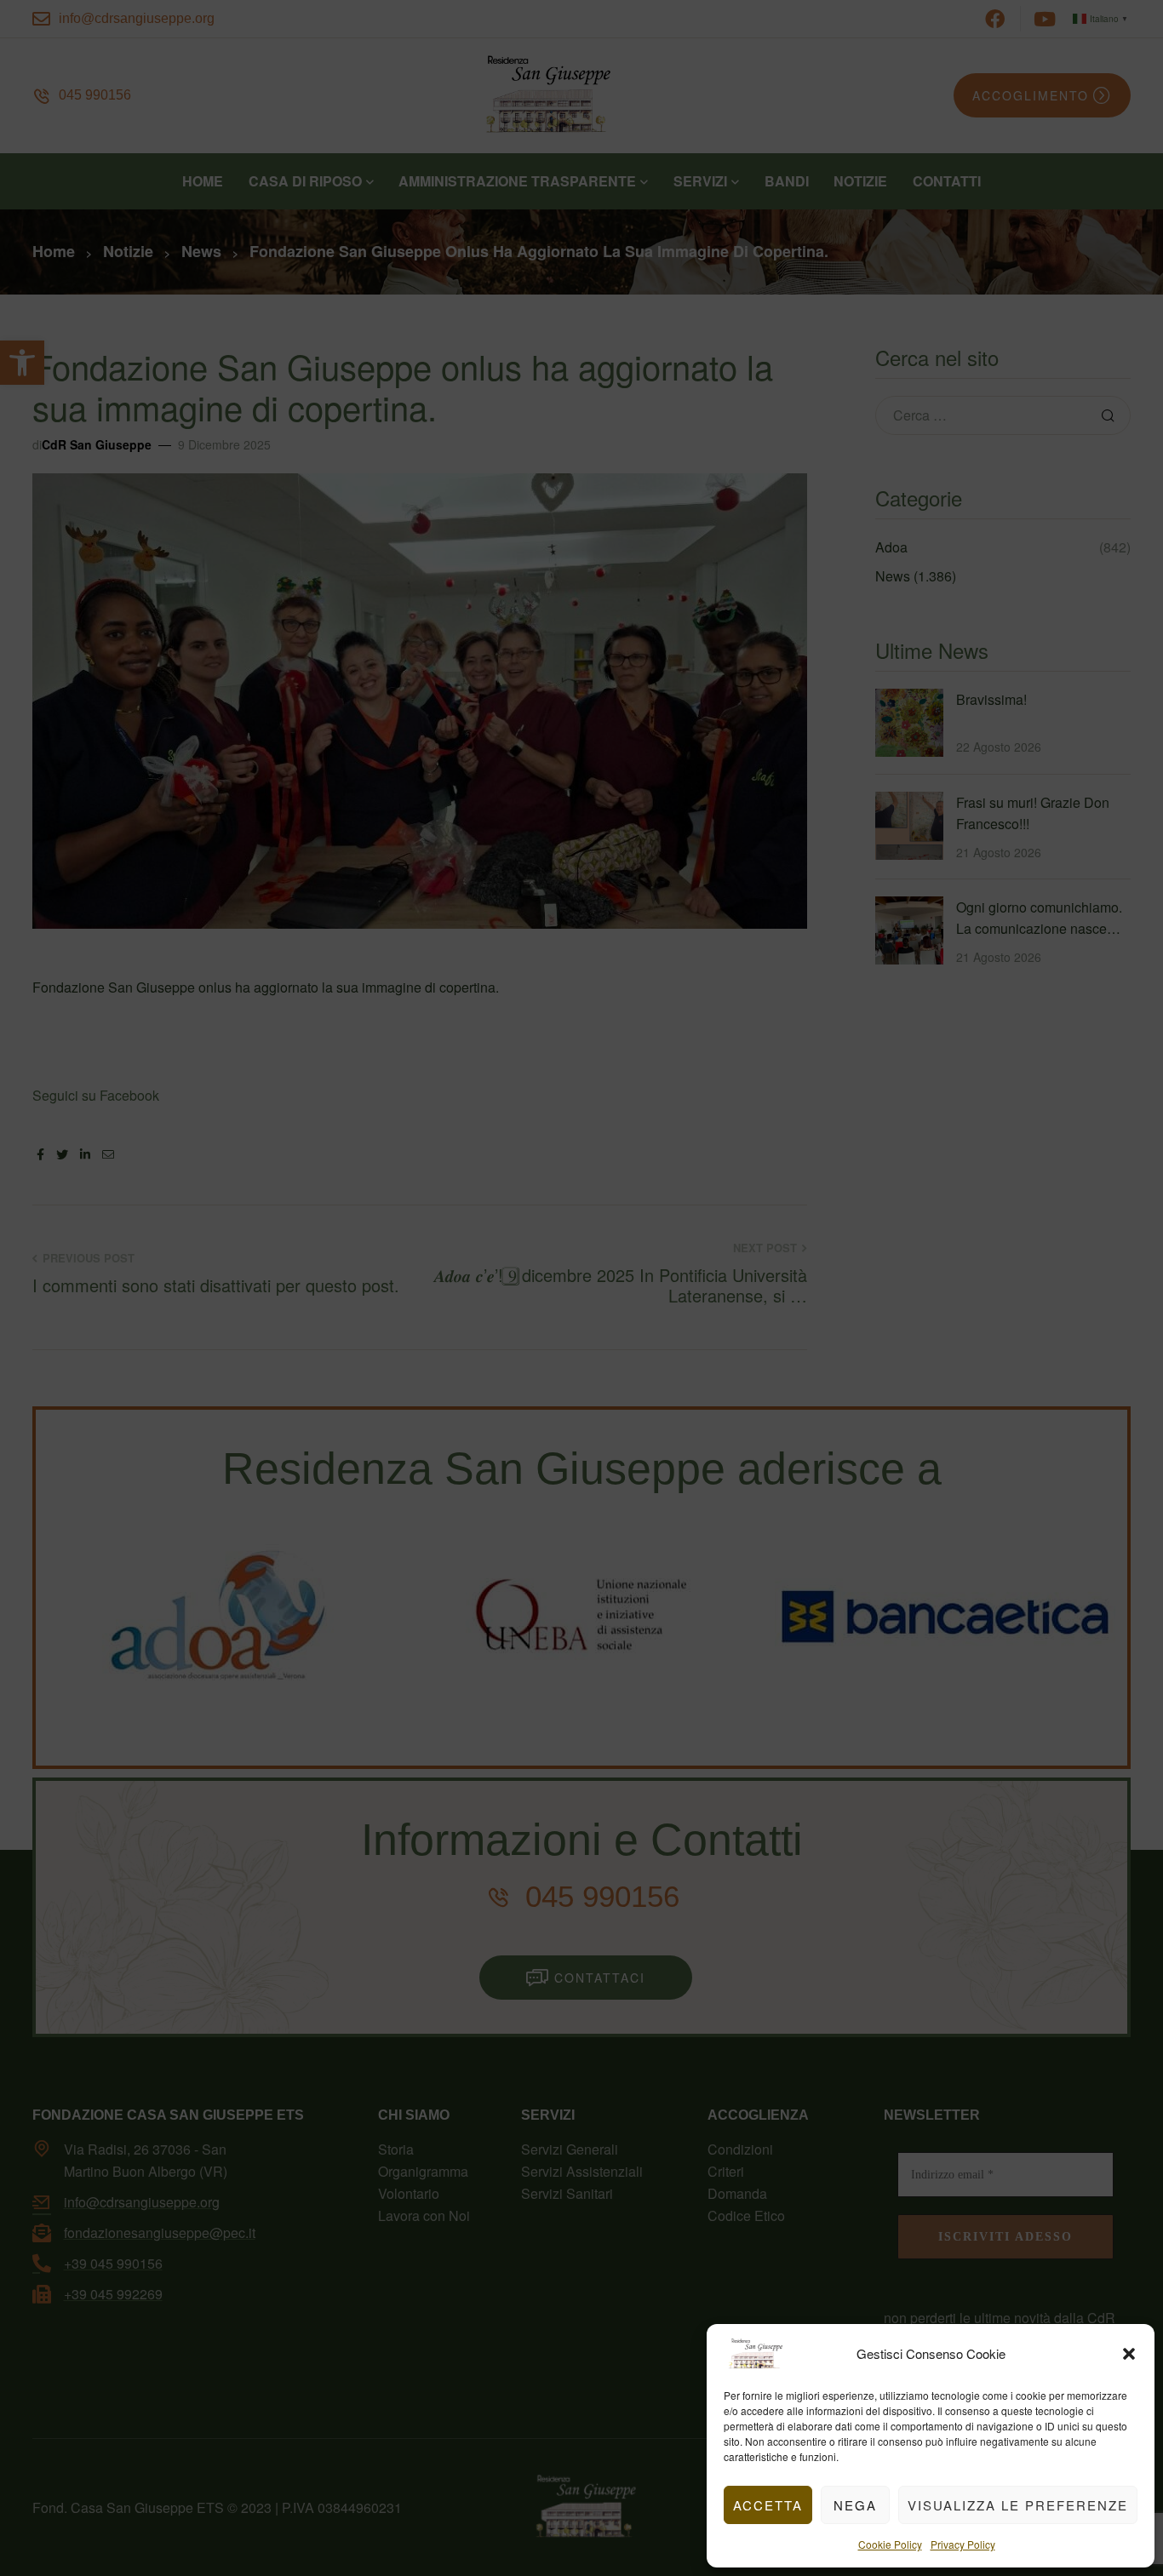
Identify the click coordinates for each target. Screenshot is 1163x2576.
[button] (1129, 2354)
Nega (855, 2505)
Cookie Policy (890, 2544)
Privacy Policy (963, 2544)
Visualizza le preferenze (1018, 2505)
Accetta (768, 2505)
